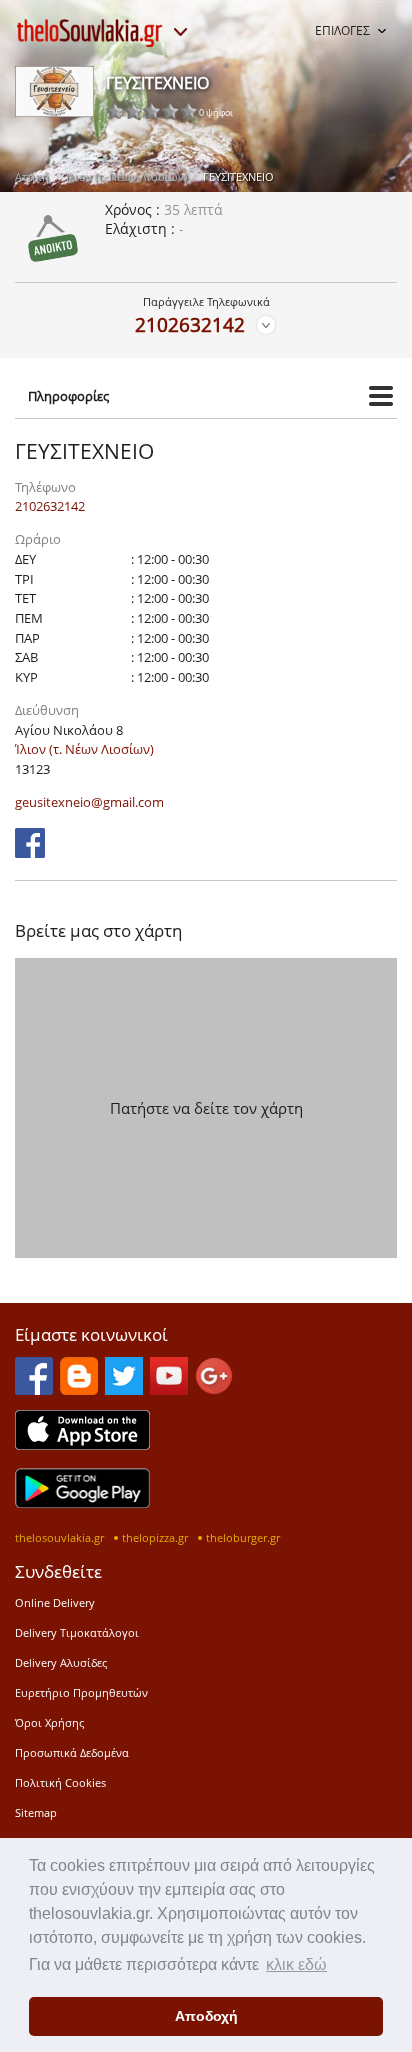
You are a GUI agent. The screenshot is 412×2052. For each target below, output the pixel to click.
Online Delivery (55, 1602)
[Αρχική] (90, 33)
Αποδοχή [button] (206, 2016)
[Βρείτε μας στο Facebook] (30, 852)
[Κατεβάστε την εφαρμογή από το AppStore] (82, 1444)
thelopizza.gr (155, 1537)
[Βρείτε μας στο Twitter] (124, 1389)
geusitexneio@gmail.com (89, 802)
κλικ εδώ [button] (296, 1964)
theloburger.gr (243, 1537)
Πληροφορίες (68, 396)
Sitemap (36, 1812)
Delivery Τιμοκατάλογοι (77, 1632)
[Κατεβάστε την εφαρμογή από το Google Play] (82, 1502)
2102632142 (190, 324)
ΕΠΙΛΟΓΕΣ (342, 30)
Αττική (32, 176)
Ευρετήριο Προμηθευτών (81, 1692)
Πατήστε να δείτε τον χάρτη (206, 1108)
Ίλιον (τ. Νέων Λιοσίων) (126, 176)
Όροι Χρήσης (49, 1722)
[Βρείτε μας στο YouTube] (169, 1389)
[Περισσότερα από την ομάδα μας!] (180, 32)
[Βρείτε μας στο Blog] (79, 1389)
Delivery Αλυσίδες (61, 1662)
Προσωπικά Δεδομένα (72, 1752)
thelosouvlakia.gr (59, 1537)
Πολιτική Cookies (60, 1782)
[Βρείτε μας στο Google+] (214, 1389)
